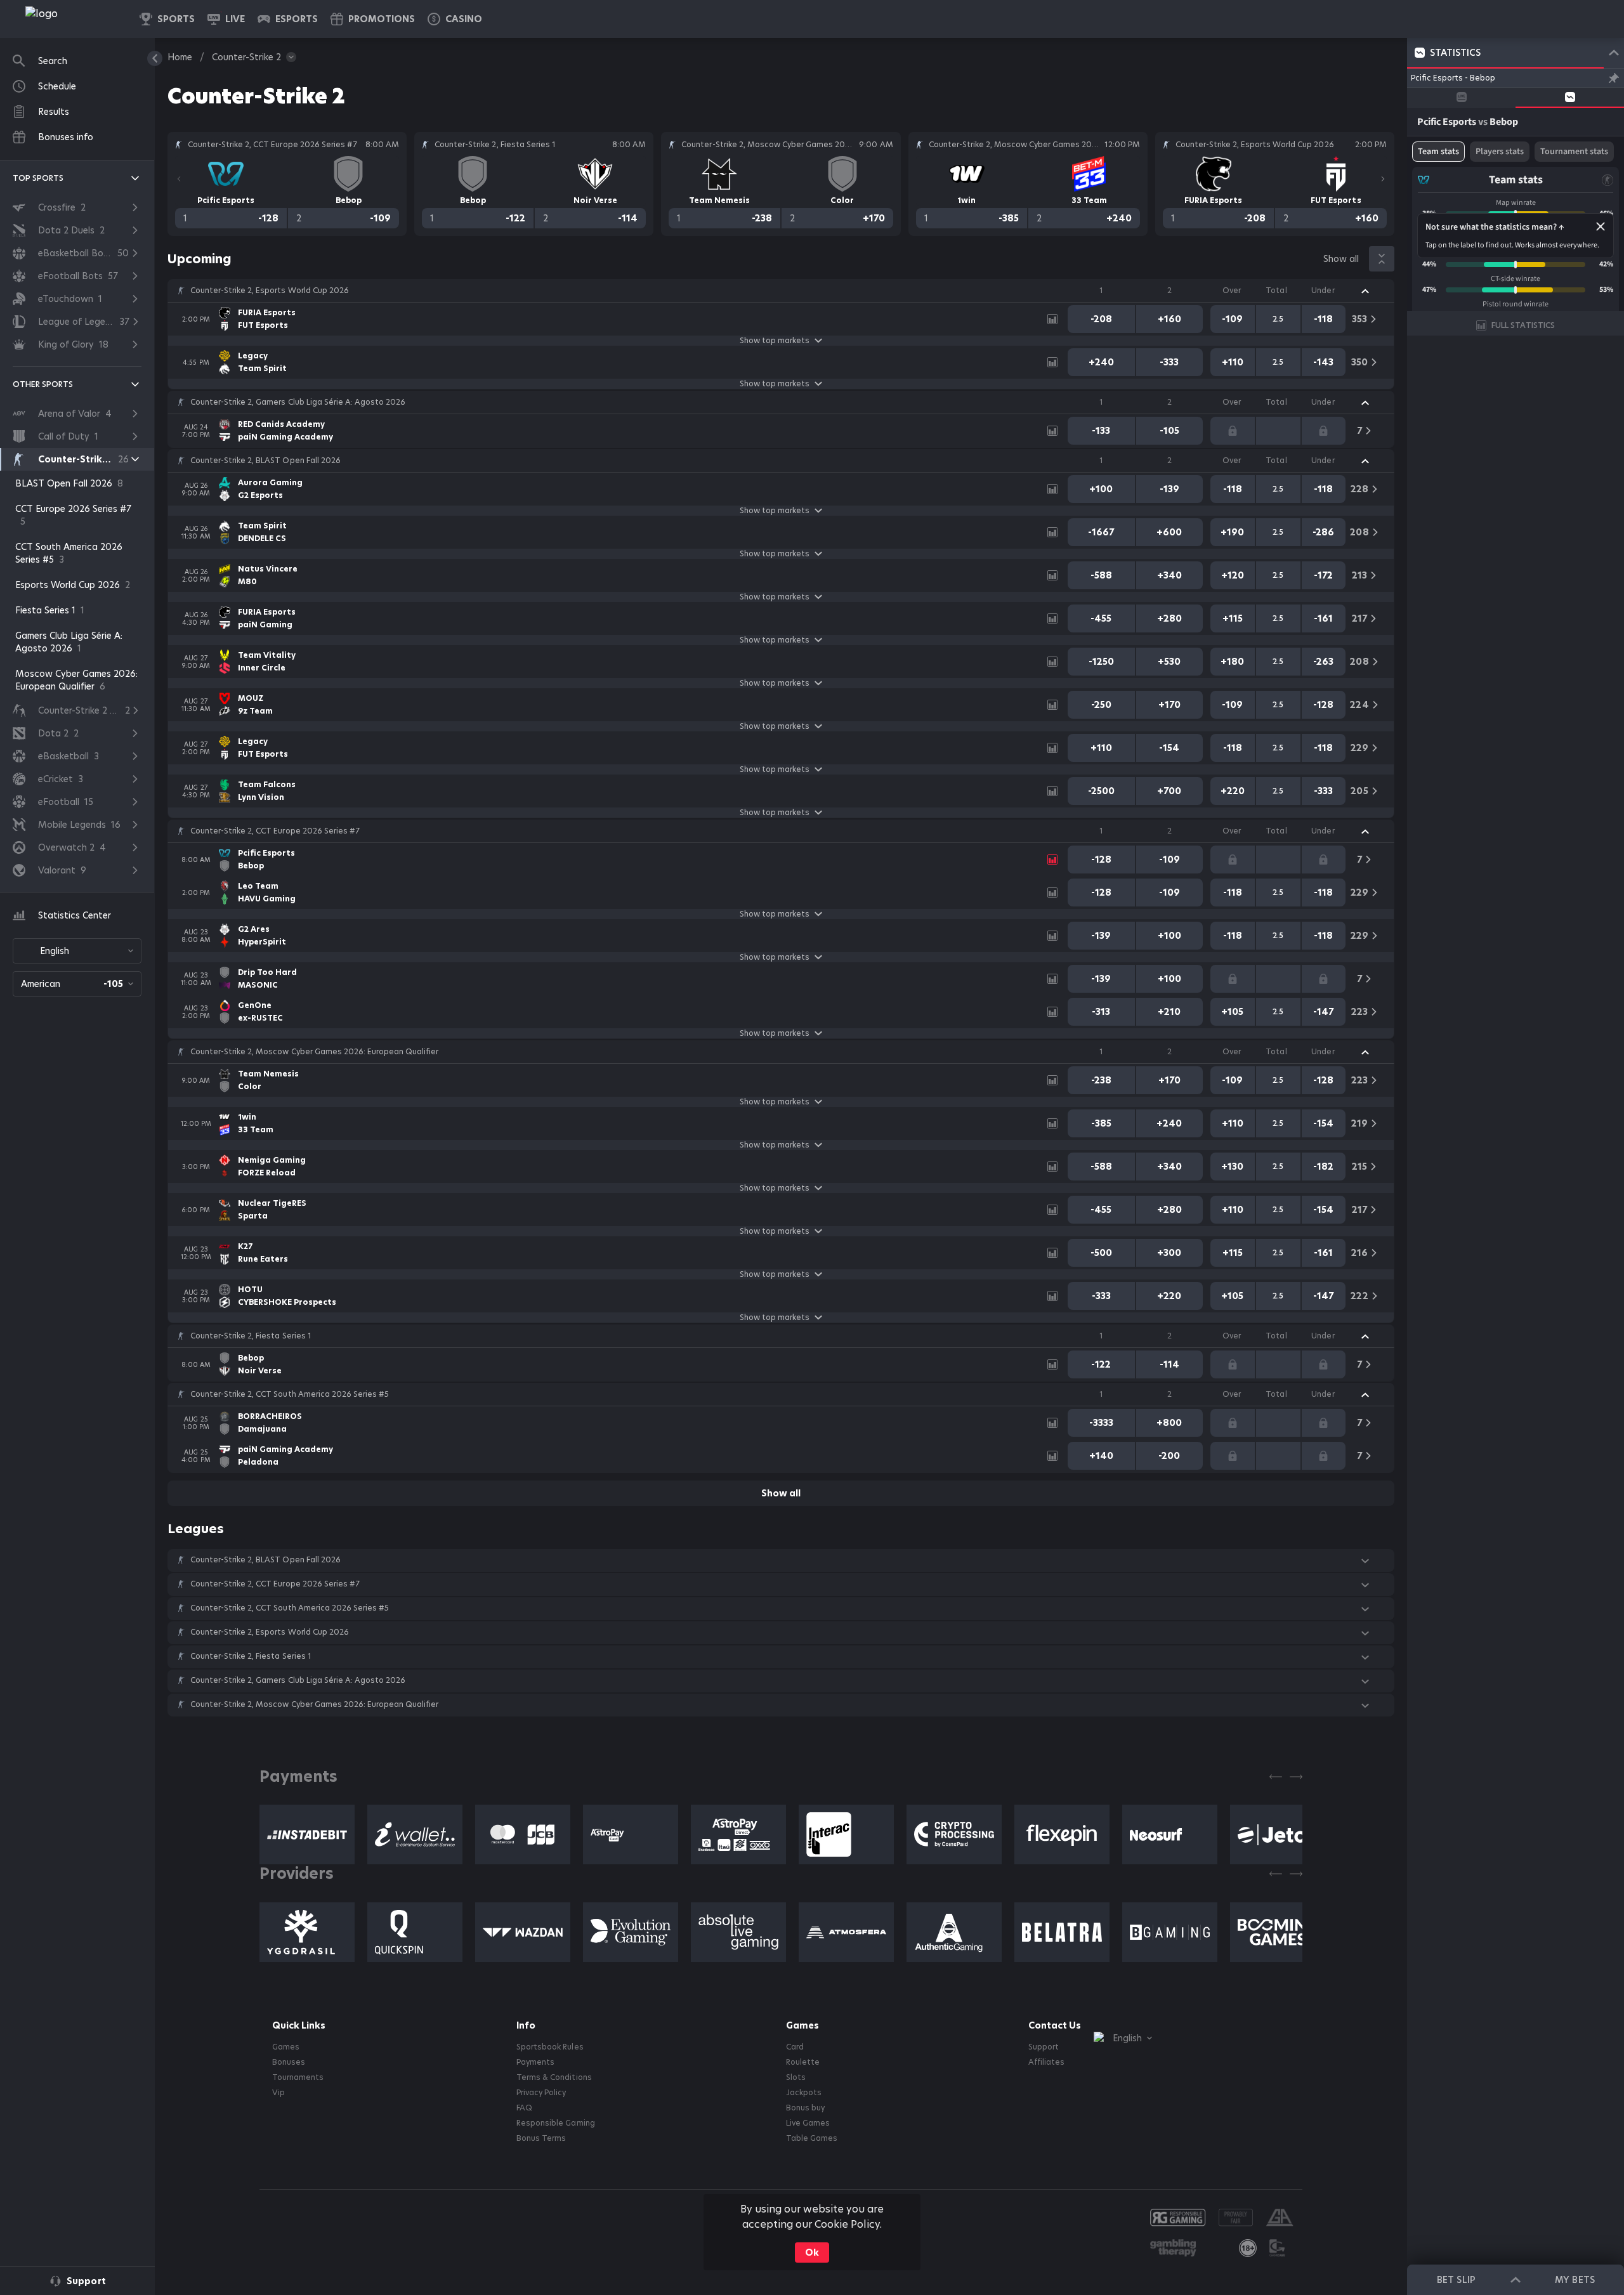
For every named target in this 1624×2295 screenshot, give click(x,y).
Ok (812, 2252)
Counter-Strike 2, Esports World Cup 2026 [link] (270, 291)
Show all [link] (1341, 259)
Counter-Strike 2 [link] (246, 57)
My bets (1575, 2280)
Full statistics (1523, 325)
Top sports (38, 178)
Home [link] (180, 57)
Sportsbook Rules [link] (550, 2047)
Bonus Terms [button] (541, 2138)
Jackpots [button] (804, 2093)
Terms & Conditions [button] (554, 2077)
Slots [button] (796, 2077)
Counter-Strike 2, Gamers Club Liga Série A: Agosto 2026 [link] (298, 402)
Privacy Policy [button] (541, 2093)
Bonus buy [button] (805, 2108)
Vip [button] (278, 2093)
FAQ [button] (524, 2108)
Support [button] (1044, 2047)
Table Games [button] (812, 2138)
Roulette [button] (803, 2062)
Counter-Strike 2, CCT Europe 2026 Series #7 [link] (275, 831)
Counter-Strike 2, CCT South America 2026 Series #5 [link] (290, 1394)
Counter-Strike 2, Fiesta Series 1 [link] (251, 1336)
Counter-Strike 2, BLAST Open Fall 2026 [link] (265, 461)
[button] (455, 19)
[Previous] (179, 179)
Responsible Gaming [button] (555, 2123)
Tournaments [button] (298, 2077)
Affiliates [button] (1046, 2062)
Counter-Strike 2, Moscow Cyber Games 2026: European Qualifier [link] (314, 1052)
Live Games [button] (808, 2123)
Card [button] (795, 2047)
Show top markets (775, 341)
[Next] (1383, 179)
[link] (70, 19)
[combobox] (77, 951)
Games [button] (286, 2047)
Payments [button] (535, 2062)
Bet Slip (1456, 2280)
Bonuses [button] (289, 2062)
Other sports (43, 384)
